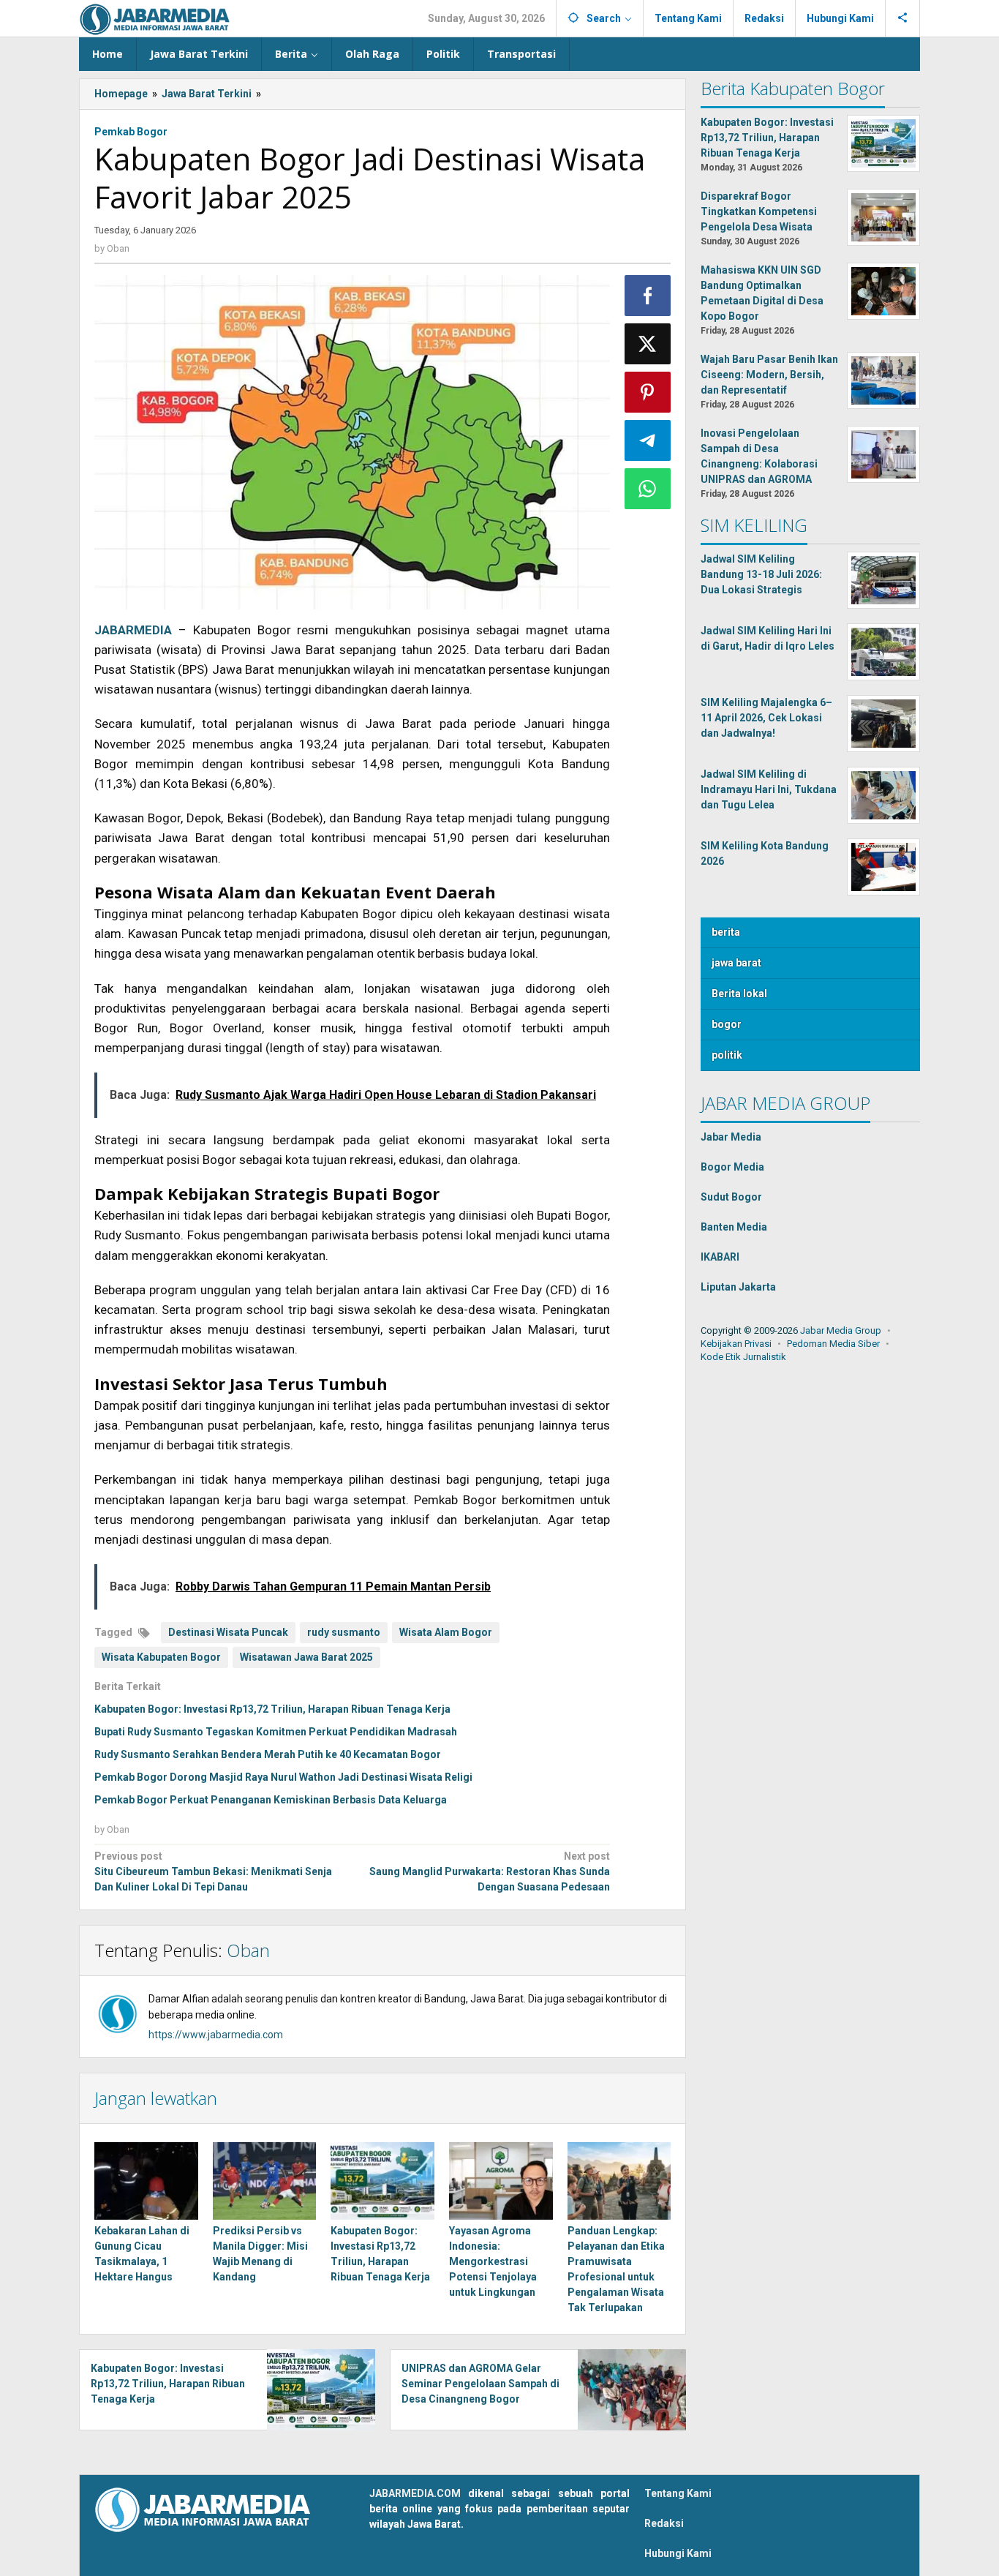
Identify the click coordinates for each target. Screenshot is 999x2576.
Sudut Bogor (731, 1197)
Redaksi (664, 2523)
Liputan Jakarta (738, 1287)
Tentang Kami (678, 2493)
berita (726, 932)
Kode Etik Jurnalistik (743, 1357)
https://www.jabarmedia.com (216, 2035)
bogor (727, 1024)
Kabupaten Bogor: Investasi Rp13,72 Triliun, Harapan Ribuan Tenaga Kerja (272, 1709)
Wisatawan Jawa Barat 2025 (306, 1657)
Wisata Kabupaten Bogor (161, 1657)
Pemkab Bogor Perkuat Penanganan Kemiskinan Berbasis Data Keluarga (271, 1800)
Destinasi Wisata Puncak (228, 1632)
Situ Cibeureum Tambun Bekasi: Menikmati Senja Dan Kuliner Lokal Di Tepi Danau (213, 1871)
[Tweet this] (648, 344)
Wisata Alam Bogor (446, 1632)
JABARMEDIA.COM (415, 2493)
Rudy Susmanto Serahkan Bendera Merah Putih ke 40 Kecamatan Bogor (268, 1754)
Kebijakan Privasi (736, 1344)
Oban (248, 1950)
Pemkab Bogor (131, 132)
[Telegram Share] (648, 440)
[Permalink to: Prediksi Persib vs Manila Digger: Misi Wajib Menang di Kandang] (265, 2181)
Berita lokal (739, 994)
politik (727, 1055)
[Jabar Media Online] (155, 18)
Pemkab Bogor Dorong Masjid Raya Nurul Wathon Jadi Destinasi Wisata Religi (283, 1777)
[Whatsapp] (648, 489)
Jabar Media (731, 1137)
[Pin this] (648, 392)
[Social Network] (903, 18)
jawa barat (736, 963)
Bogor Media (732, 1167)
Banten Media (734, 1227)
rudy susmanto (344, 1632)
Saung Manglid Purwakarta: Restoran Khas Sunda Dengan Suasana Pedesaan (489, 1871)
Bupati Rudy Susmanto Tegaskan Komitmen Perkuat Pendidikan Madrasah (276, 1732)
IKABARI (720, 1257)
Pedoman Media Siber (833, 1344)
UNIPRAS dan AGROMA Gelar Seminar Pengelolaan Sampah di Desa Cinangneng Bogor (480, 2384)
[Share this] (648, 296)
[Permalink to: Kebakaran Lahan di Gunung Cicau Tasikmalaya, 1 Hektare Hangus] (146, 2181)
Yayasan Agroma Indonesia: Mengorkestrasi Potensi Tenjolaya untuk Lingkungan (493, 2261)
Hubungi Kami (678, 2553)
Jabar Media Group (841, 1330)
